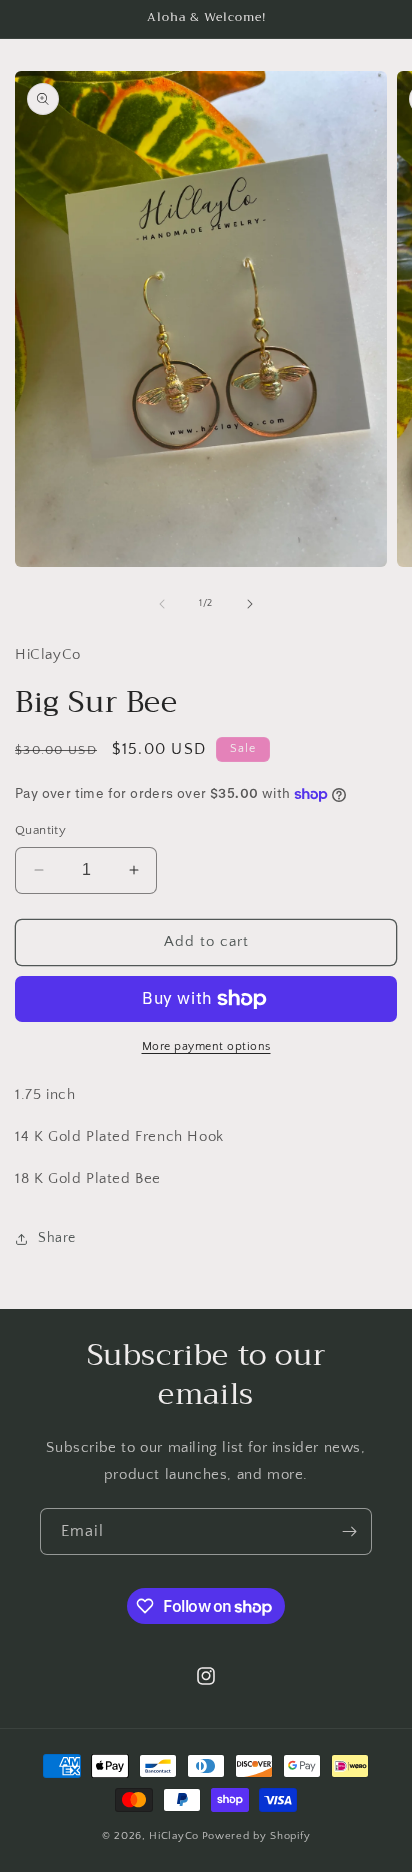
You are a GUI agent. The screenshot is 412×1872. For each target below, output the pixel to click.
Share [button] (57, 1238)
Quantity (40, 830)
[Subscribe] (349, 1531)
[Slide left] (162, 604)
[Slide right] (250, 604)
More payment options (206, 1046)
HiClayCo (174, 1836)
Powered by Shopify (256, 1836)
